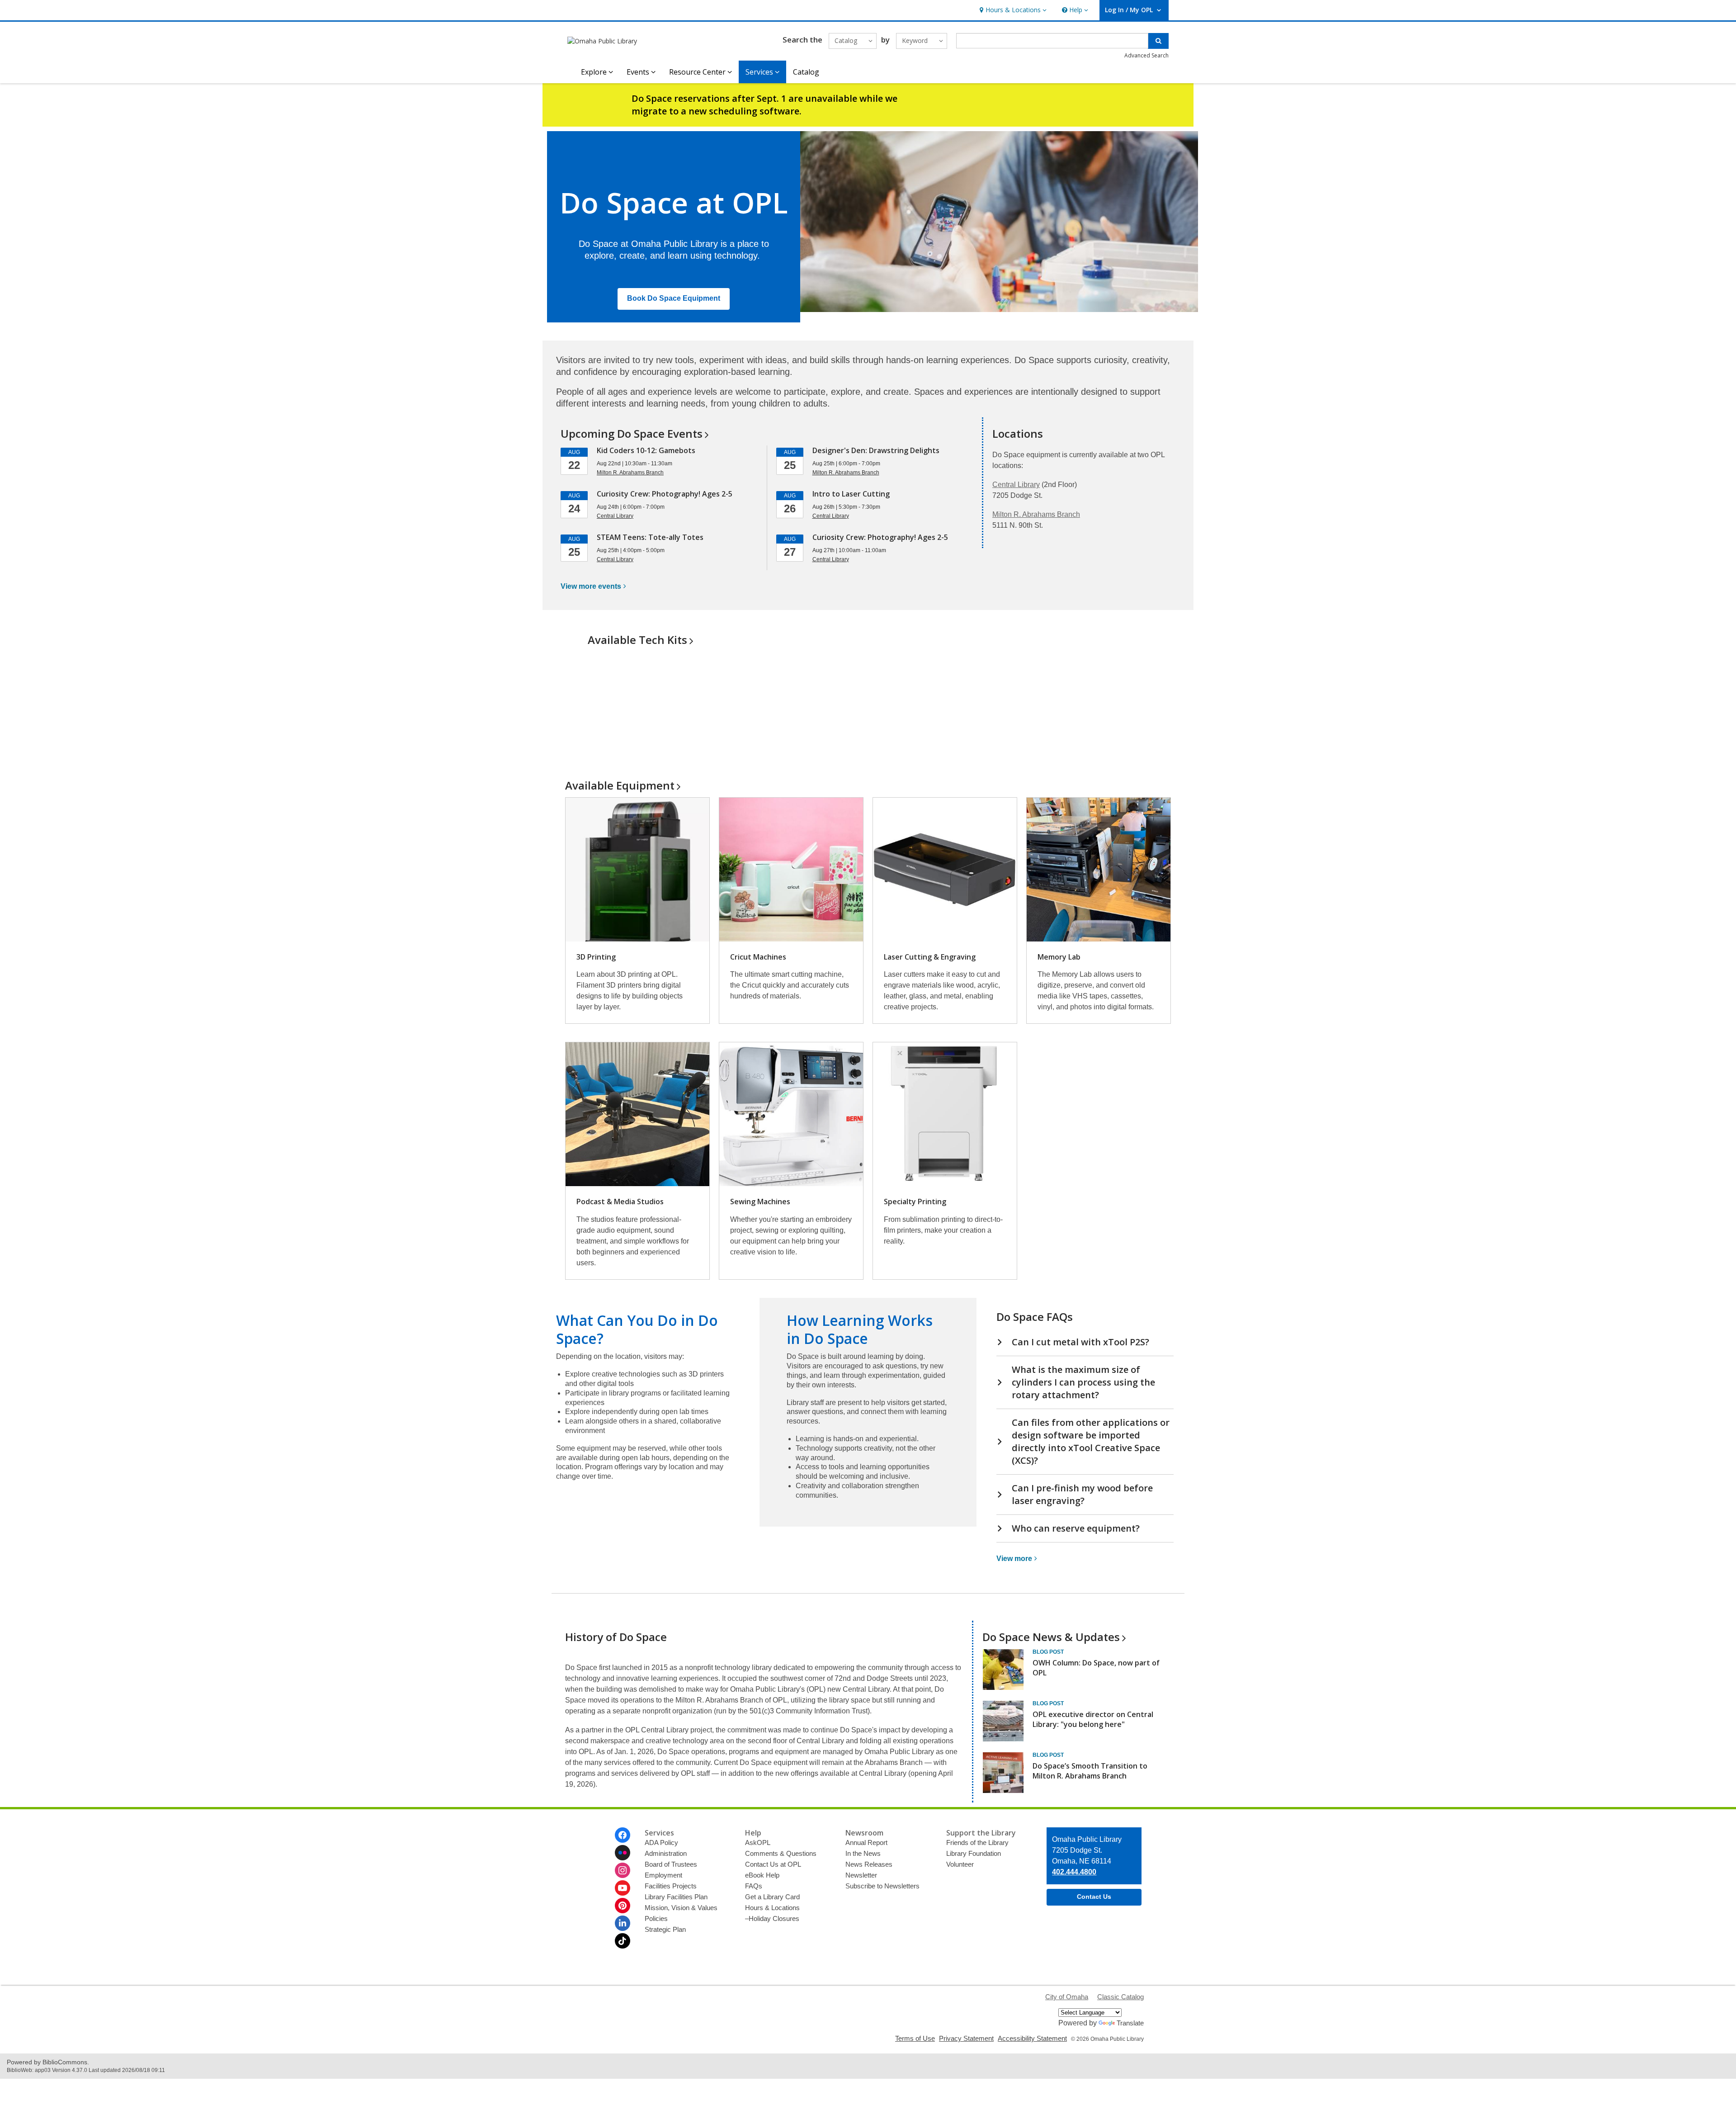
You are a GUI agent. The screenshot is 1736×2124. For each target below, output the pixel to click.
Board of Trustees (671, 1864)
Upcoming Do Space (632, 433)
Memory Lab (1059, 957)
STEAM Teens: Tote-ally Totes (650, 537)
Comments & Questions (781, 1853)
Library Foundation (974, 1853)
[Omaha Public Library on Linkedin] (623, 1923)
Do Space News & (1051, 1637)
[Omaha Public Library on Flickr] (623, 1853)
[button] (1012, 10)
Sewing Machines (760, 1202)
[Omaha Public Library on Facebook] (623, 1835)
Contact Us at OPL (773, 1864)
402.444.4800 (1074, 1872)
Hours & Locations (772, 1908)
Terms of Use (915, 2038)
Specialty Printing (915, 1202)
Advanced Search (1146, 55)
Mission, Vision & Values (681, 1908)
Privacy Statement (966, 2038)
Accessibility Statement (1032, 2038)
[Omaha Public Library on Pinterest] (623, 1906)
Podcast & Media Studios (620, 1202)
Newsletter (861, 1875)
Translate (1130, 2023)
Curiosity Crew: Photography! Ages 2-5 (665, 494)
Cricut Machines (758, 957)
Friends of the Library (977, 1843)
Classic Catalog (1120, 1997)
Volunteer (960, 1864)
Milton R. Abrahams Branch (1036, 514)
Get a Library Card (772, 1897)
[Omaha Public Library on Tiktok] (623, 1941)
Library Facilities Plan (676, 1897)
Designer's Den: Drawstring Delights (876, 450)
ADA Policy (661, 1843)
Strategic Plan (665, 1929)
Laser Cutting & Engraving (930, 957)
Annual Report (866, 1843)
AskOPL (758, 1843)
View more (591, 586)
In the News (863, 1853)
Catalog (806, 72)
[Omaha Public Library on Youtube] (623, 1888)
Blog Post (1048, 1652)
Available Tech (637, 640)
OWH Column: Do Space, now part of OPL (1096, 1668)
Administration (666, 1853)
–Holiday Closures (772, 1918)
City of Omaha (1067, 1997)
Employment (663, 1875)
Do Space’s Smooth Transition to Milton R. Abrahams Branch (1090, 1771)
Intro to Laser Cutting (851, 494)
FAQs (754, 1886)
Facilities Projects (671, 1886)
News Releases (869, 1864)
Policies (656, 1918)
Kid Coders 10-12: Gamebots (646, 450)
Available (620, 785)
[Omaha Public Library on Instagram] (623, 1870)
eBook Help (762, 1875)
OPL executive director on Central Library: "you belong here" (1093, 1719)
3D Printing (596, 957)
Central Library (1016, 485)
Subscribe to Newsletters (882, 1886)
